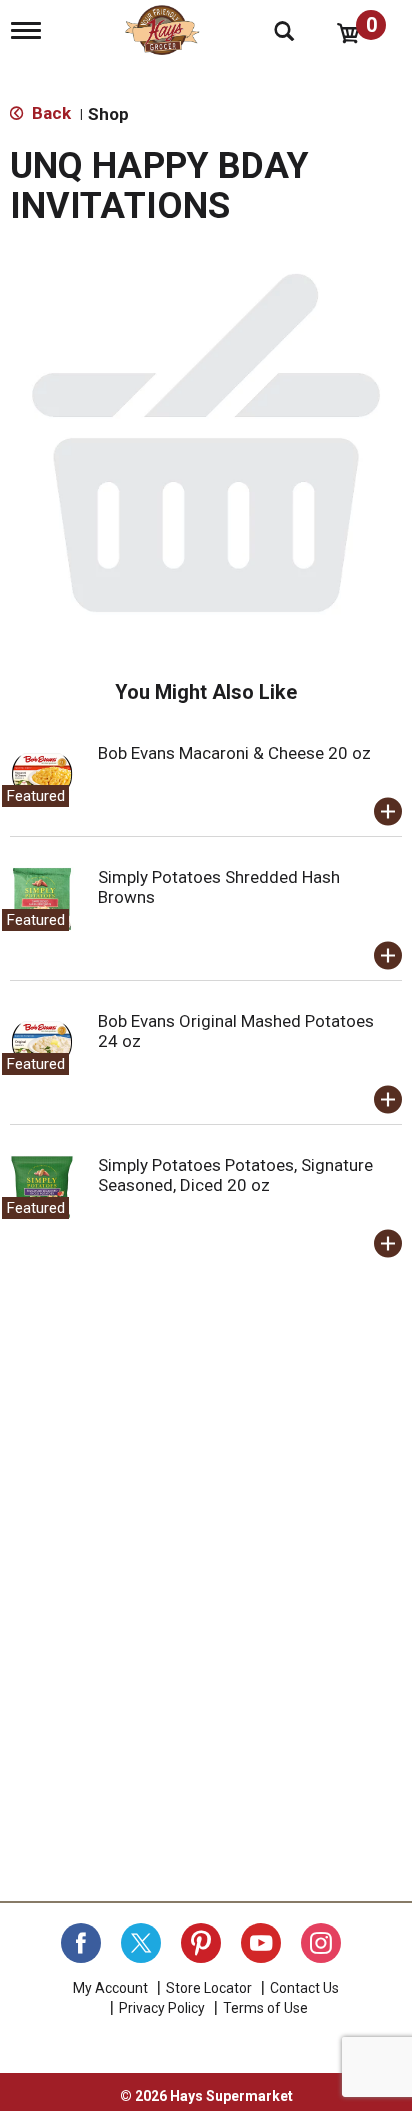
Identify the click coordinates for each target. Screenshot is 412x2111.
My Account (110, 1988)
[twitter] (141, 1943)
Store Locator (209, 1988)
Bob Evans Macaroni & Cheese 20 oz (234, 753)
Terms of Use (265, 2008)
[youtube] (261, 1943)
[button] (388, 812)
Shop (108, 114)
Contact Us (304, 1988)
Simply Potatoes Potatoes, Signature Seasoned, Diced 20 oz (235, 1175)
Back (49, 113)
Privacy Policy (162, 2008)
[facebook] (81, 1943)
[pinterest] (201, 1943)
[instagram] (321, 1943)
